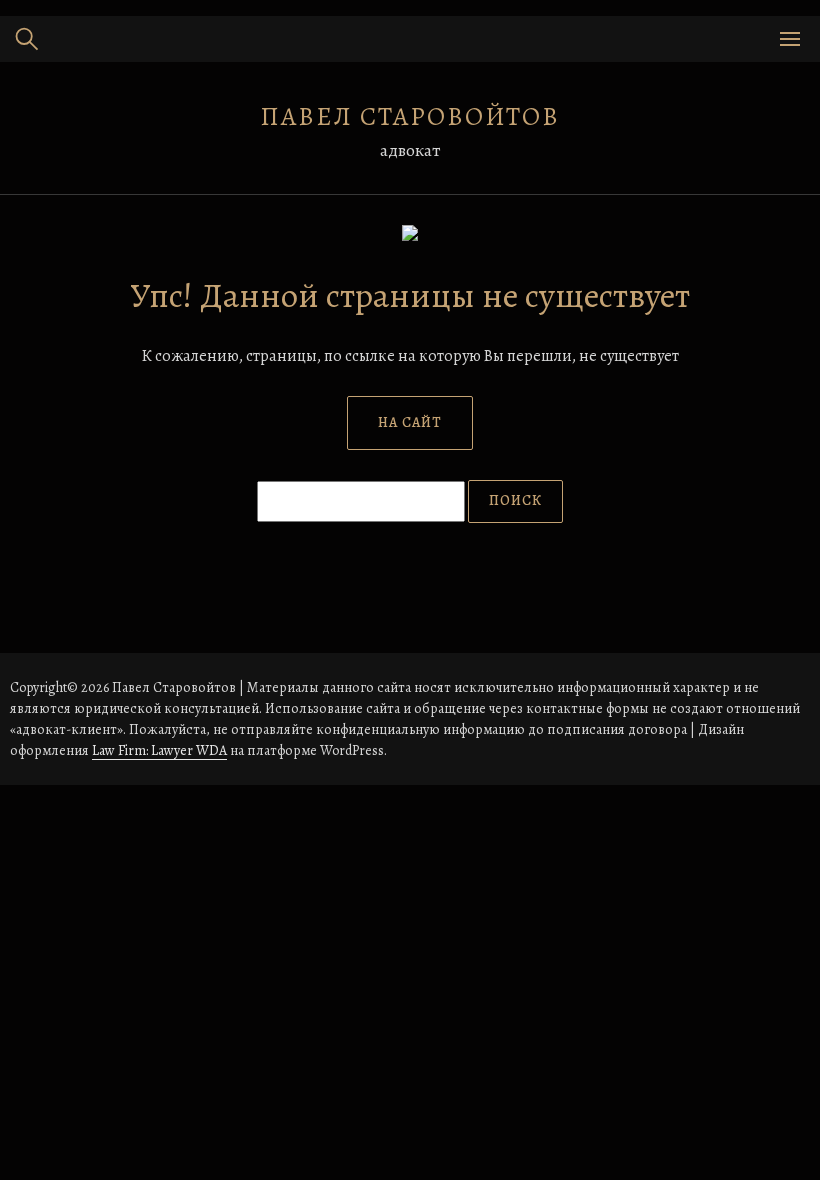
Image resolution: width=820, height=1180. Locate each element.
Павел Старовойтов (410, 116)
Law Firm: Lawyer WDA (159, 750)
